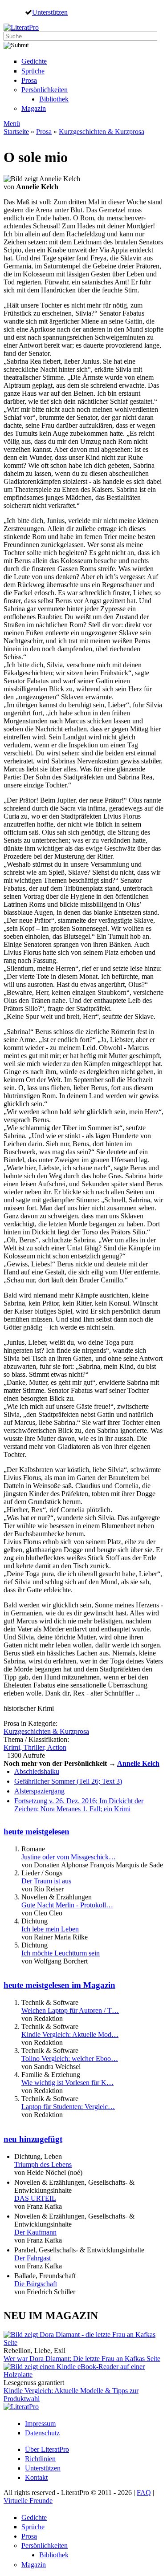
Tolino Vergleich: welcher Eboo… (70, 2059)
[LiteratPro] (21, 27)
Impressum (40, 2424)
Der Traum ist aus (46, 1881)
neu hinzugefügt (33, 2139)
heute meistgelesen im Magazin (59, 1985)
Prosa (29, 80)
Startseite (16, 132)
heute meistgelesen (37, 1832)
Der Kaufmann (35, 2232)
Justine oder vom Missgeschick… (69, 1857)
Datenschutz (42, 2433)
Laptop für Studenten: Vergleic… (68, 2107)
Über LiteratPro (47, 2449)
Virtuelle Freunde (28, 2501)
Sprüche (33, 71)
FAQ (144, 2493)
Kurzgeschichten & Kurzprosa (102, 132)
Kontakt (36, 2477)
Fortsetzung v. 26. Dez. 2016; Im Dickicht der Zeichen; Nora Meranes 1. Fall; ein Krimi (79, 1805)
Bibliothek (54, 99)
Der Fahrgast (33, 2258)
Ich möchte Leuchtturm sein (61, 1953)
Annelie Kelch (138, 1763)
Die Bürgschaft (36, 2284)
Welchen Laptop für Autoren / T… (70, 2010)
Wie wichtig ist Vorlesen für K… (67, 2083)
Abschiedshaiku (37, 1771)
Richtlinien (40, 2459)
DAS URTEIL (35, 2198)
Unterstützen (50, 12)
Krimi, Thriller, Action (35, 1747)
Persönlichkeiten (45, 90)
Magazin (34, 108)
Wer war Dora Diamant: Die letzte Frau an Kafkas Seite (82, 2359)
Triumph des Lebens (43, 2164)
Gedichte (34, 61)
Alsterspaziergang (39, 1791)
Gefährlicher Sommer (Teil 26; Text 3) (68, 1781)
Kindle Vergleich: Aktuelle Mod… (70, 2034)
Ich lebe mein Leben (50, 1929)
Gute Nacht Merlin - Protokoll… (67, 1905)
